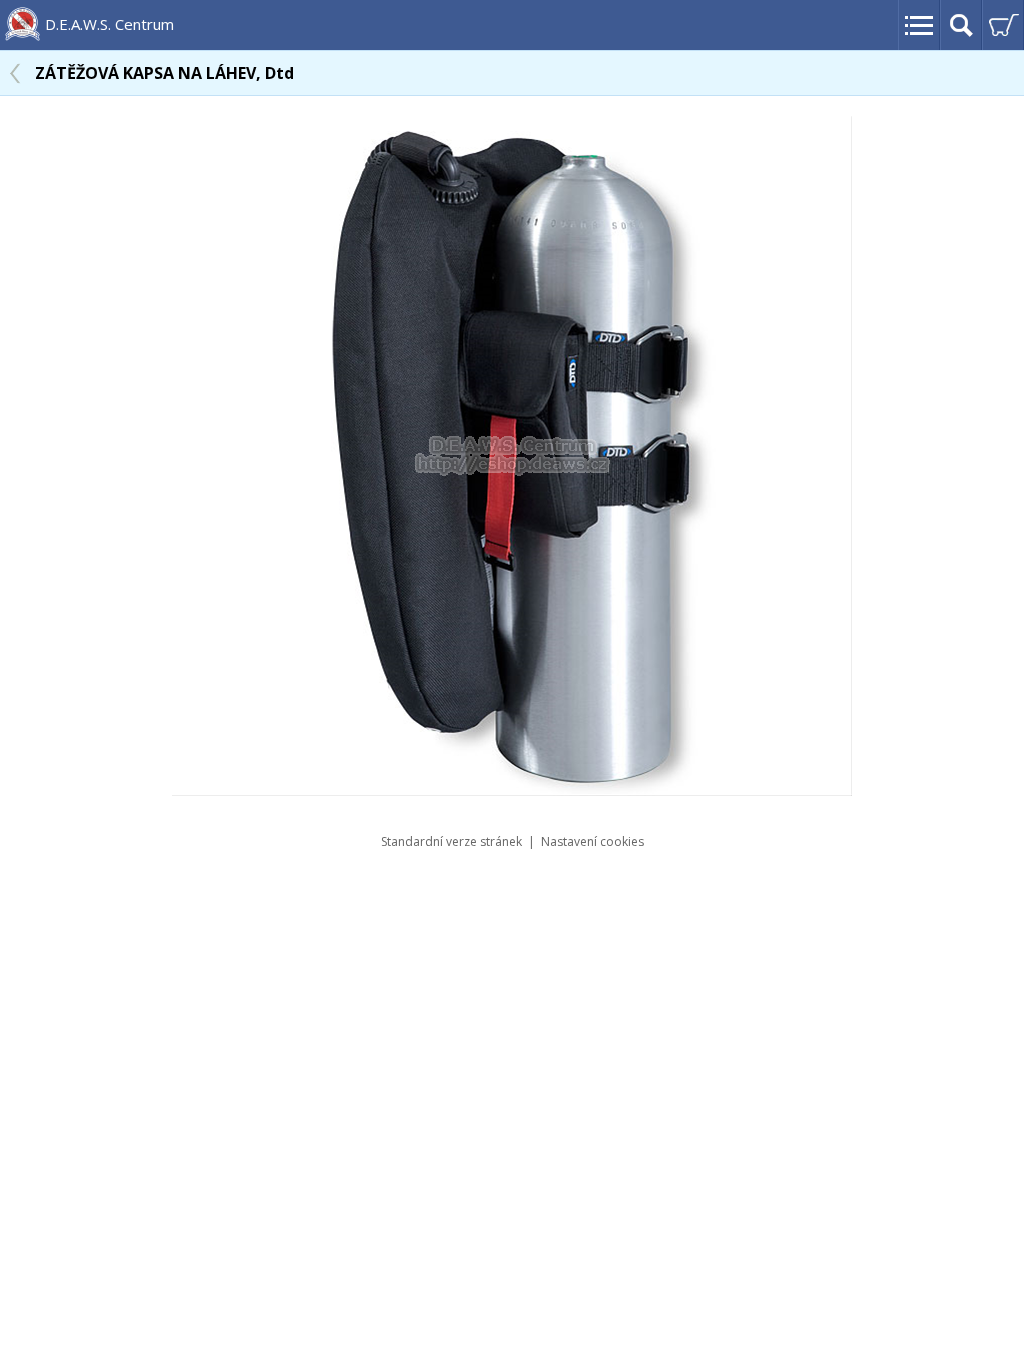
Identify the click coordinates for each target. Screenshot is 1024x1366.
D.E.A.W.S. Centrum (109, 24)
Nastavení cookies (592, 841)
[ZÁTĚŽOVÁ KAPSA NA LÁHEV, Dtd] (512, 790)
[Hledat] (961, 25)
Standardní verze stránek (451, 841)
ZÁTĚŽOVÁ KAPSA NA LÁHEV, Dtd (164, 73)
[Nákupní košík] (1003, 25)
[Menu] (919, 25)
